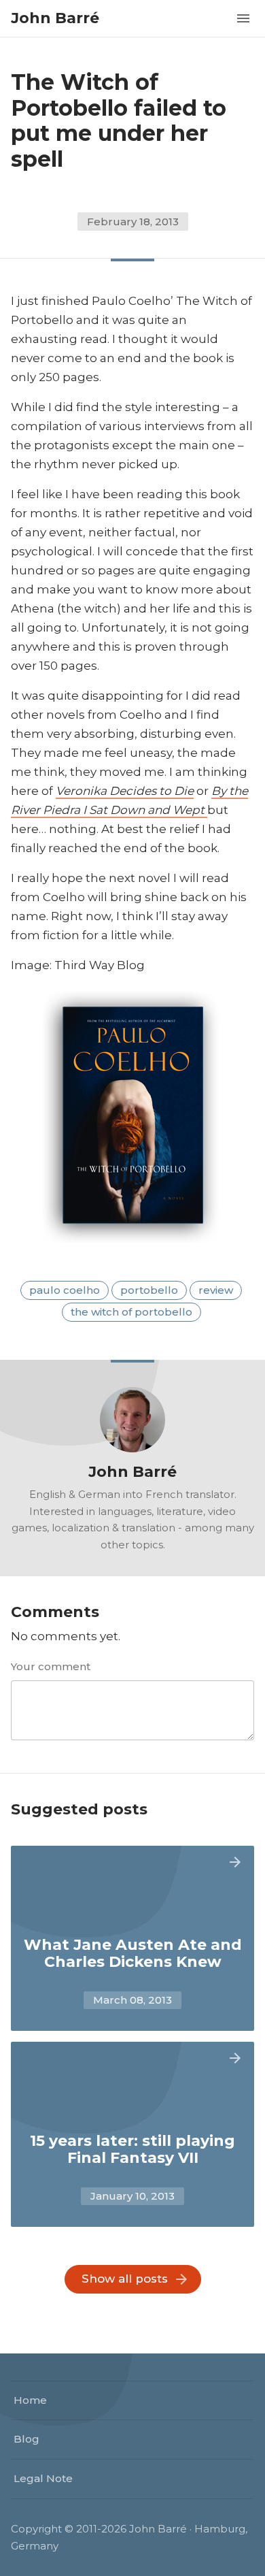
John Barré (55, 18)
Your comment (51, 1666)
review (216, 1290)
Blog (26, 2439)
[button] (243, 17)
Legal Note (43, 2478)
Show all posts (125, 2279)
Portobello (149, 1290)
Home (30, 2400)
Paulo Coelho (65, 1290)
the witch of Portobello (131, 1312)
